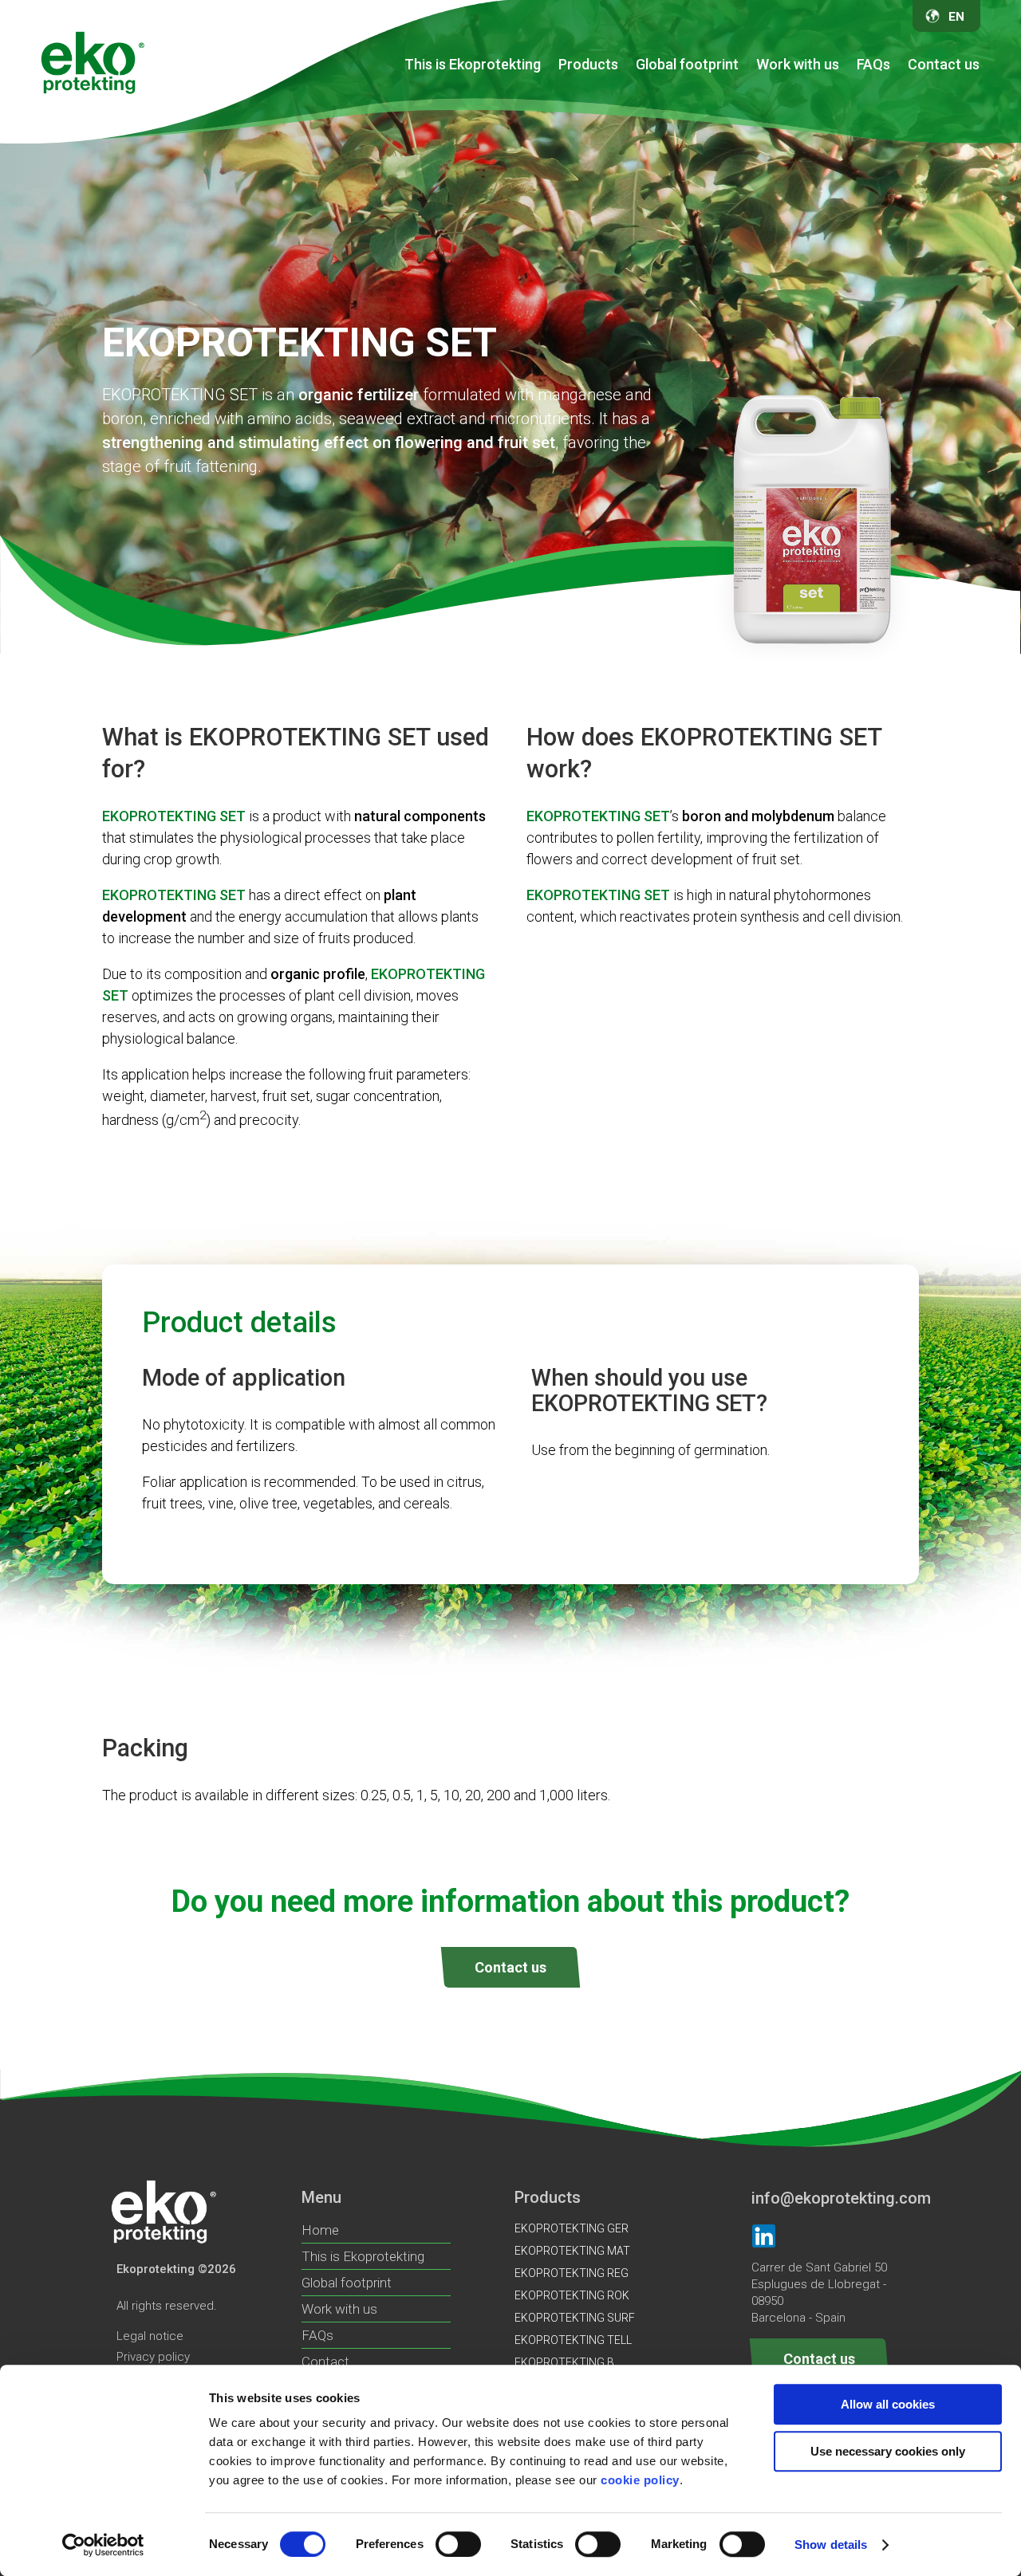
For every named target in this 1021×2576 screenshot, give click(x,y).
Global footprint (687, 64)
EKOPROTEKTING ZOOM (757, 349)
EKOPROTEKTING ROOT (755, 261)
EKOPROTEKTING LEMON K (604, 290)
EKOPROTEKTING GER (591, 143)
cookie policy (640, 2480)
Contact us (944, 64)
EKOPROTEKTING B (744, 143)
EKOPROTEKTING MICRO (757, 231)
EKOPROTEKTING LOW (752, 202)
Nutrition (723, 112)
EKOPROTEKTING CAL (750, 320)
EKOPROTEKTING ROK (592, 202)
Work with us (798, 64)
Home (320, 2230)
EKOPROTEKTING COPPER (762, 172)
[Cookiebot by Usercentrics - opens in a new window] (103, 2545)
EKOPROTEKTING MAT (592, 172)
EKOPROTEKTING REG (591, 231)
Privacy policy (153, 2357)
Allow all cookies (888, 2404)
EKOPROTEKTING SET (751, 290)
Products (588, 64)
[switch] (458, 2544)
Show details (831, 2545)
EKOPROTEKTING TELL (593, 320)
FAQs (873, 64)
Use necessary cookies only (888, 2451)
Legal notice (150, 2336)
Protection (570, 112)
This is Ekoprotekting (473, 64)
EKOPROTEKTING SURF (595, 261)
